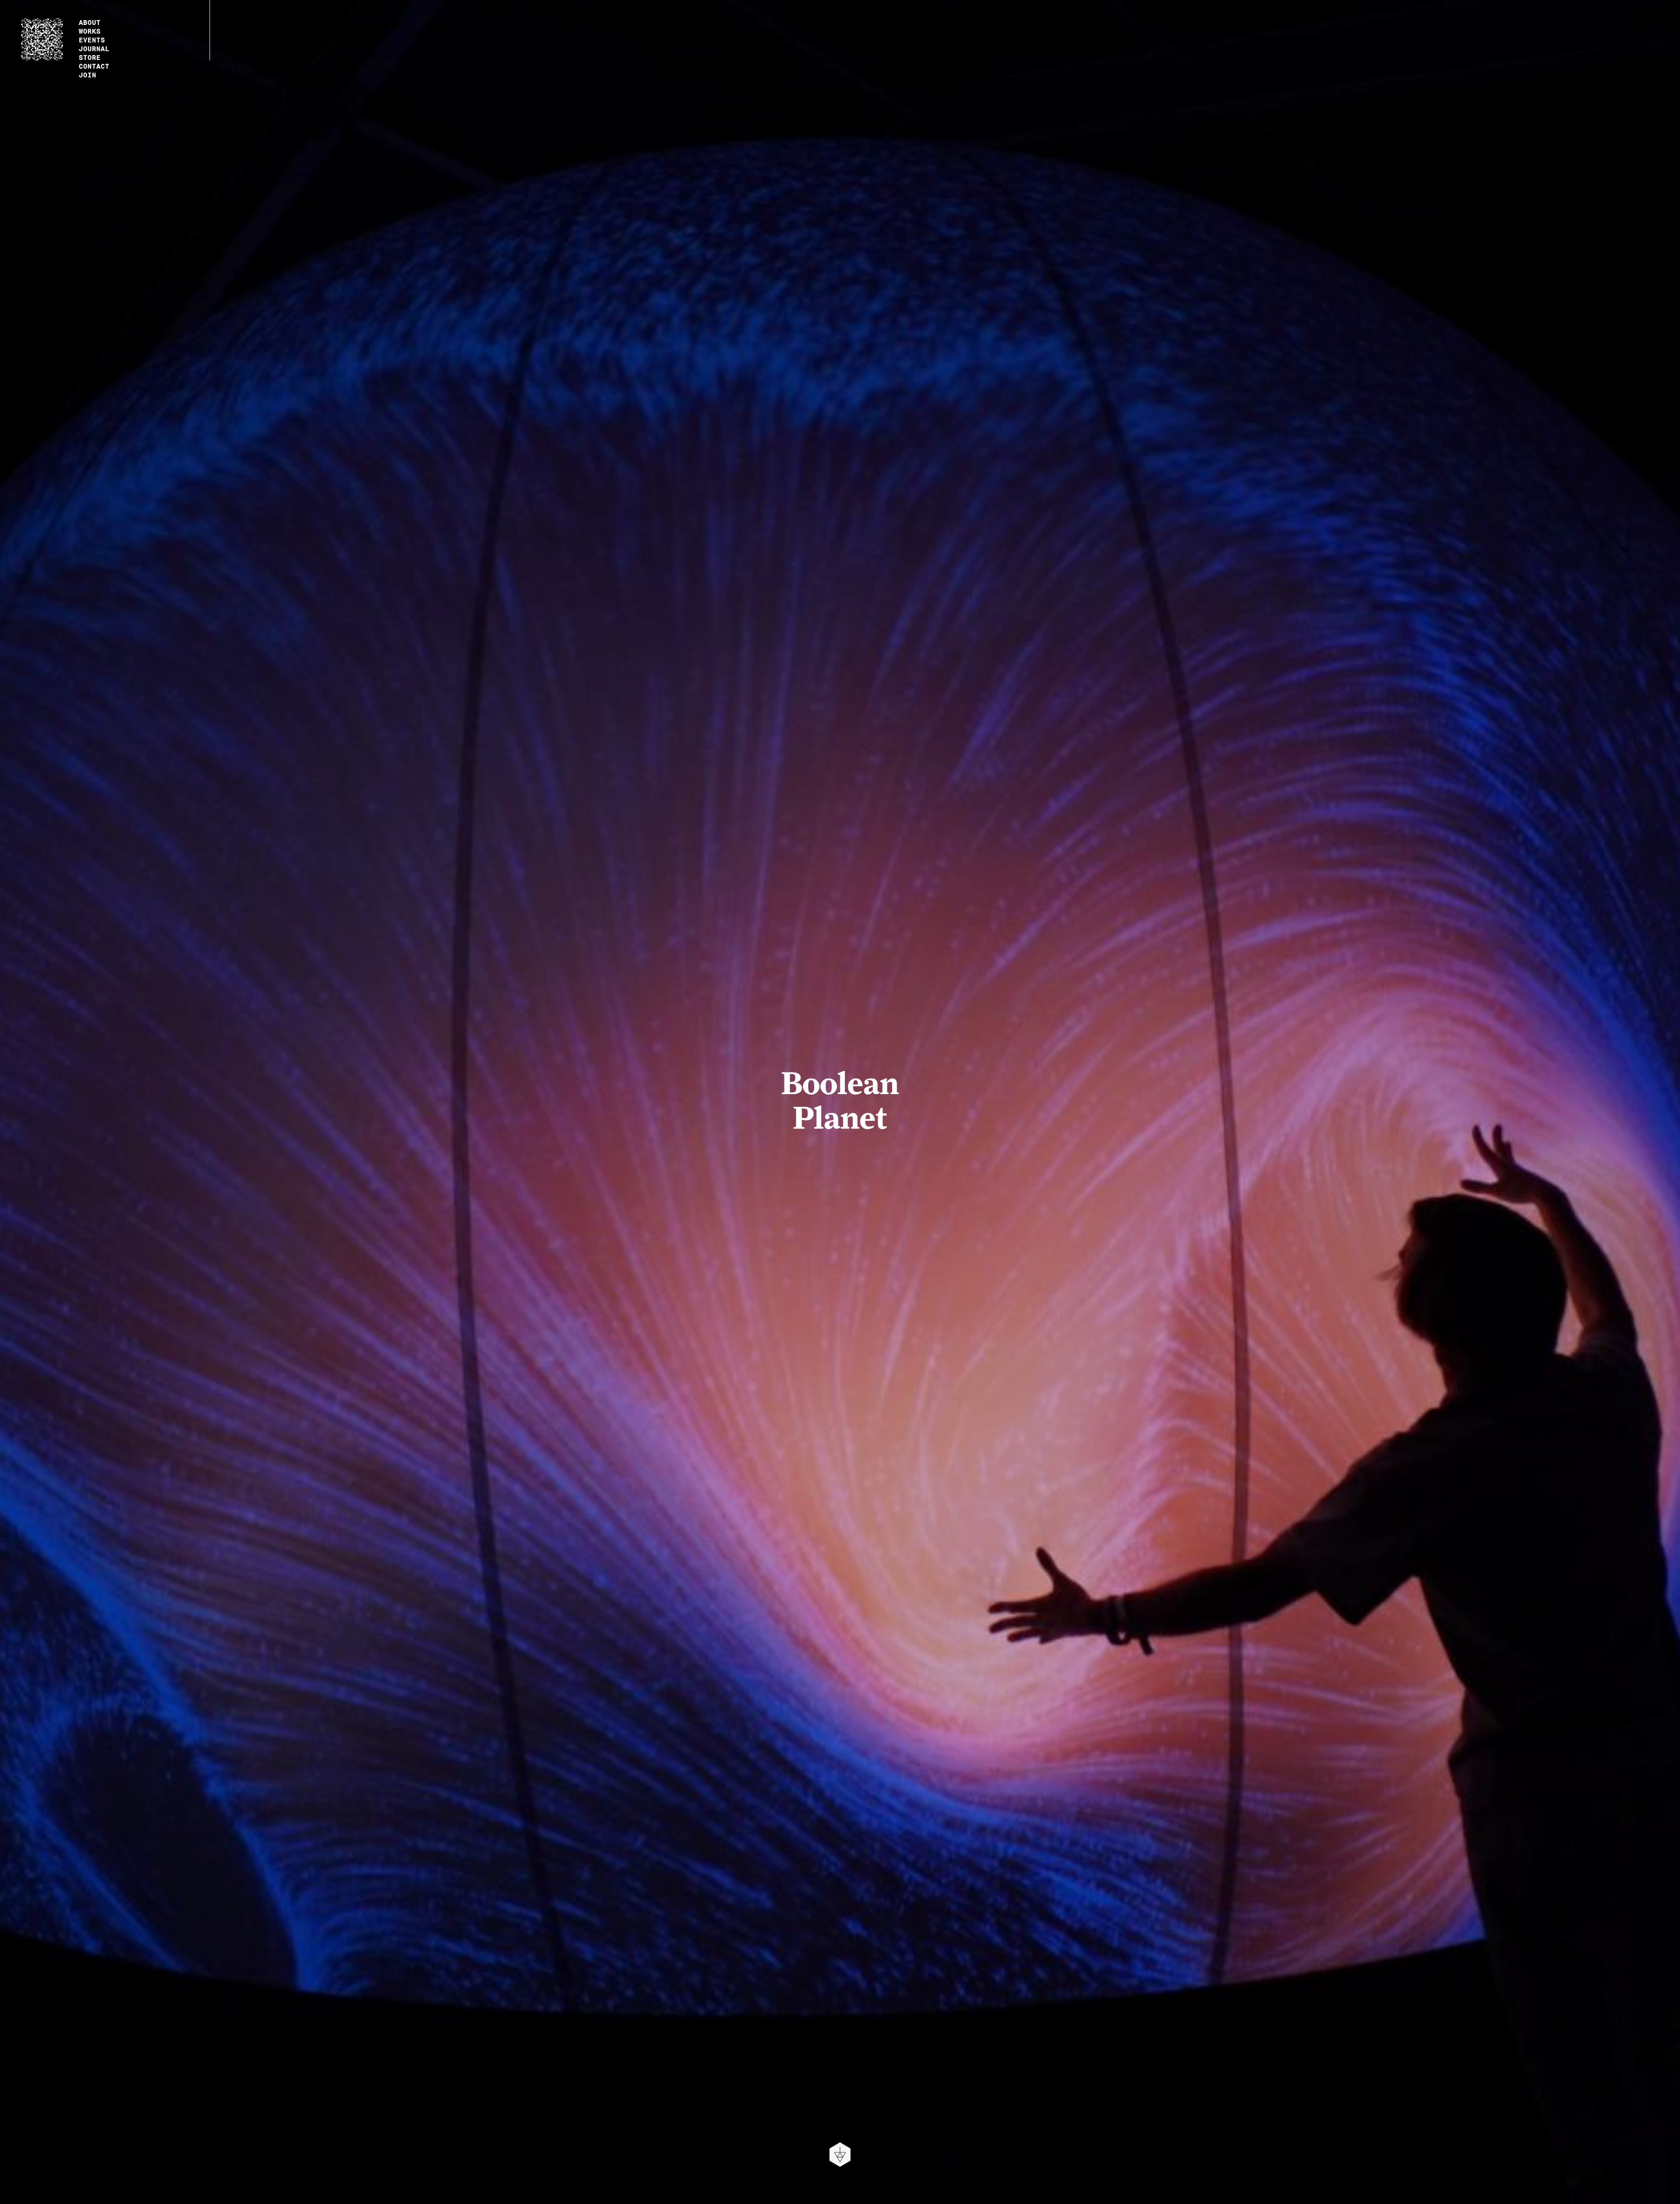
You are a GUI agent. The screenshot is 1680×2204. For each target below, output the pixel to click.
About (90, 21)
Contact (94, 65)
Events (92, 39)
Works (90, 30)
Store (90, 56)
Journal (94, 48)
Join (87, 74)
